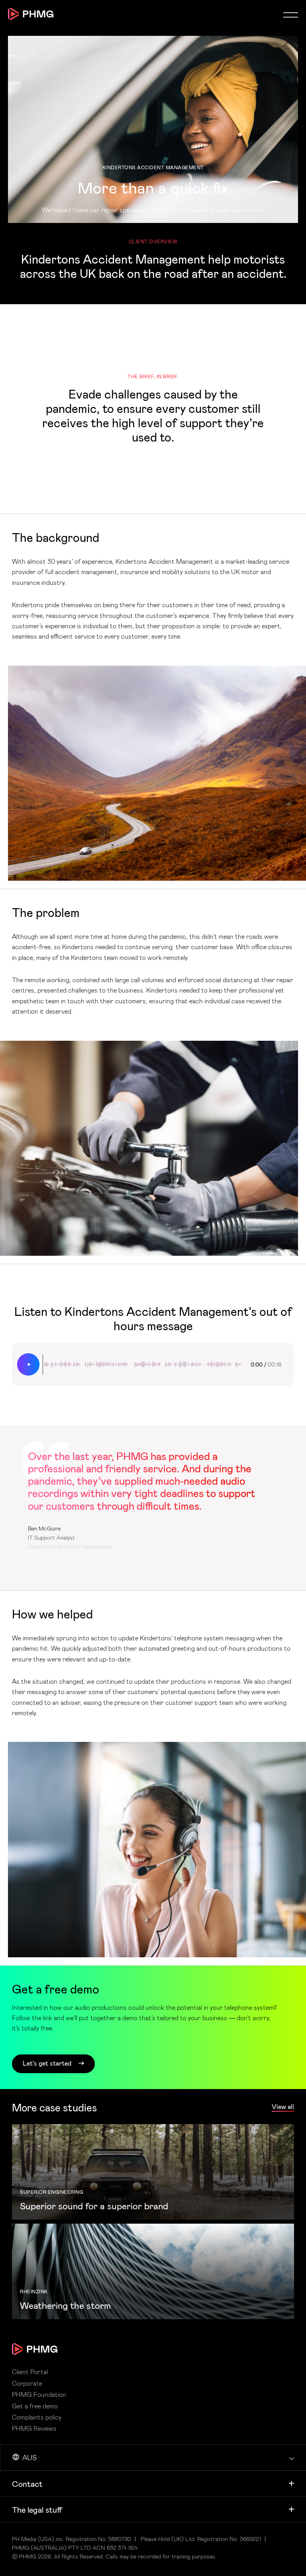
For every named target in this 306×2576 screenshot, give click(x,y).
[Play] (28, 1364)
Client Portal (30, 2372)
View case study (153, 2172)
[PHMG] (31, 14)
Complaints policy (37, 2417)
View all (283, 2107)
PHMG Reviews (34, 2428)
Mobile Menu (290, 15)
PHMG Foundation (39, 2394)
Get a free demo (35, 2406)
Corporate (27, 2383)
